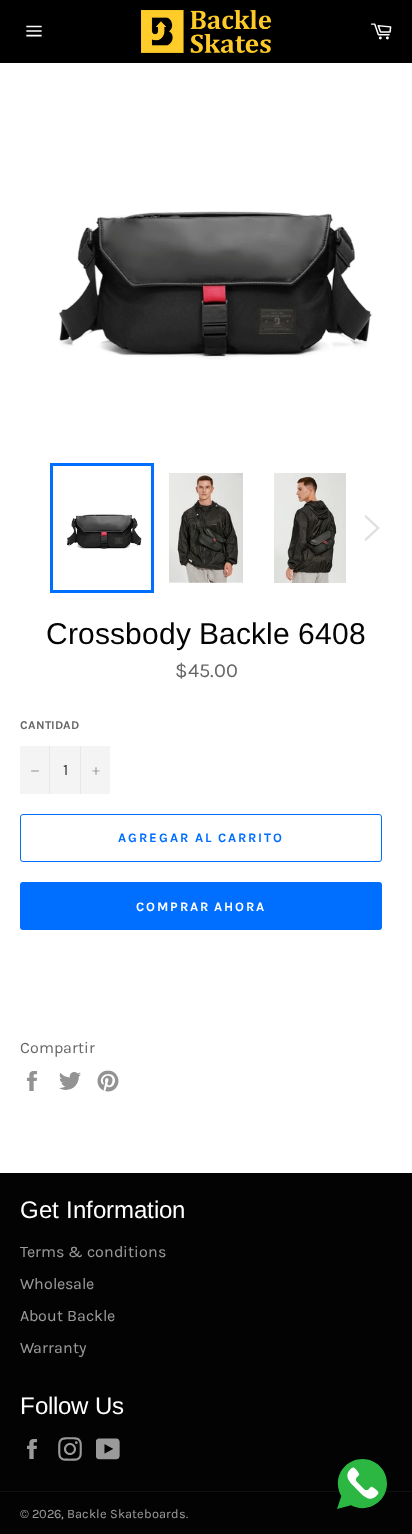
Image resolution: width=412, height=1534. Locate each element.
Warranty (53, 1347)
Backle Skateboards (126, 1513)
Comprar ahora (201, 906)
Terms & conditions (93, 1251)
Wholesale (57, 1283)
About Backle (67, 1315)
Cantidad (49, 725)
